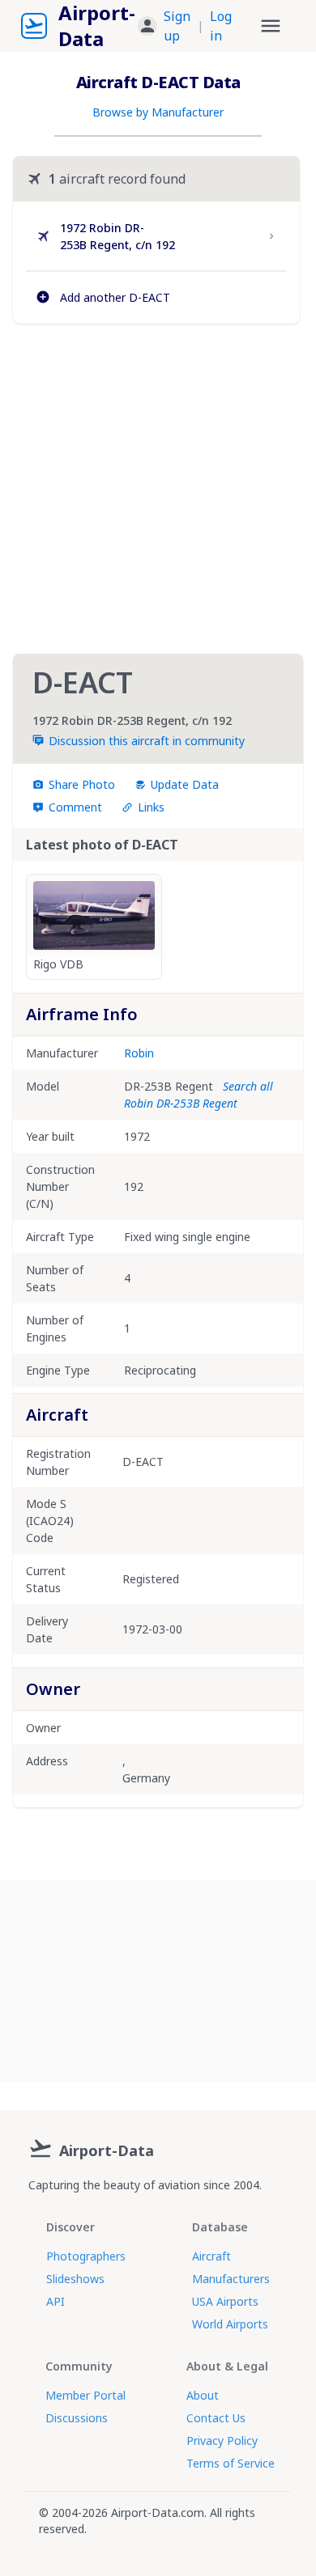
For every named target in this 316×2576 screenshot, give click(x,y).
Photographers (86, 2256)
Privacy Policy (222, 2440)
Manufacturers (231, 2279)
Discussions (77, 2418)
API (56, 2301)
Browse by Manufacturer (158, 112)
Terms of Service (231, 2463)
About (203, 2395)
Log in (221, 26)
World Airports (230, 2324)
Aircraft (211, 2256)
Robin (139, 1053)
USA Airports (225, 2301)
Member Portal (85, 2395)
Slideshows (75, 2279)
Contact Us (216, 2418)
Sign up (177, 26)
